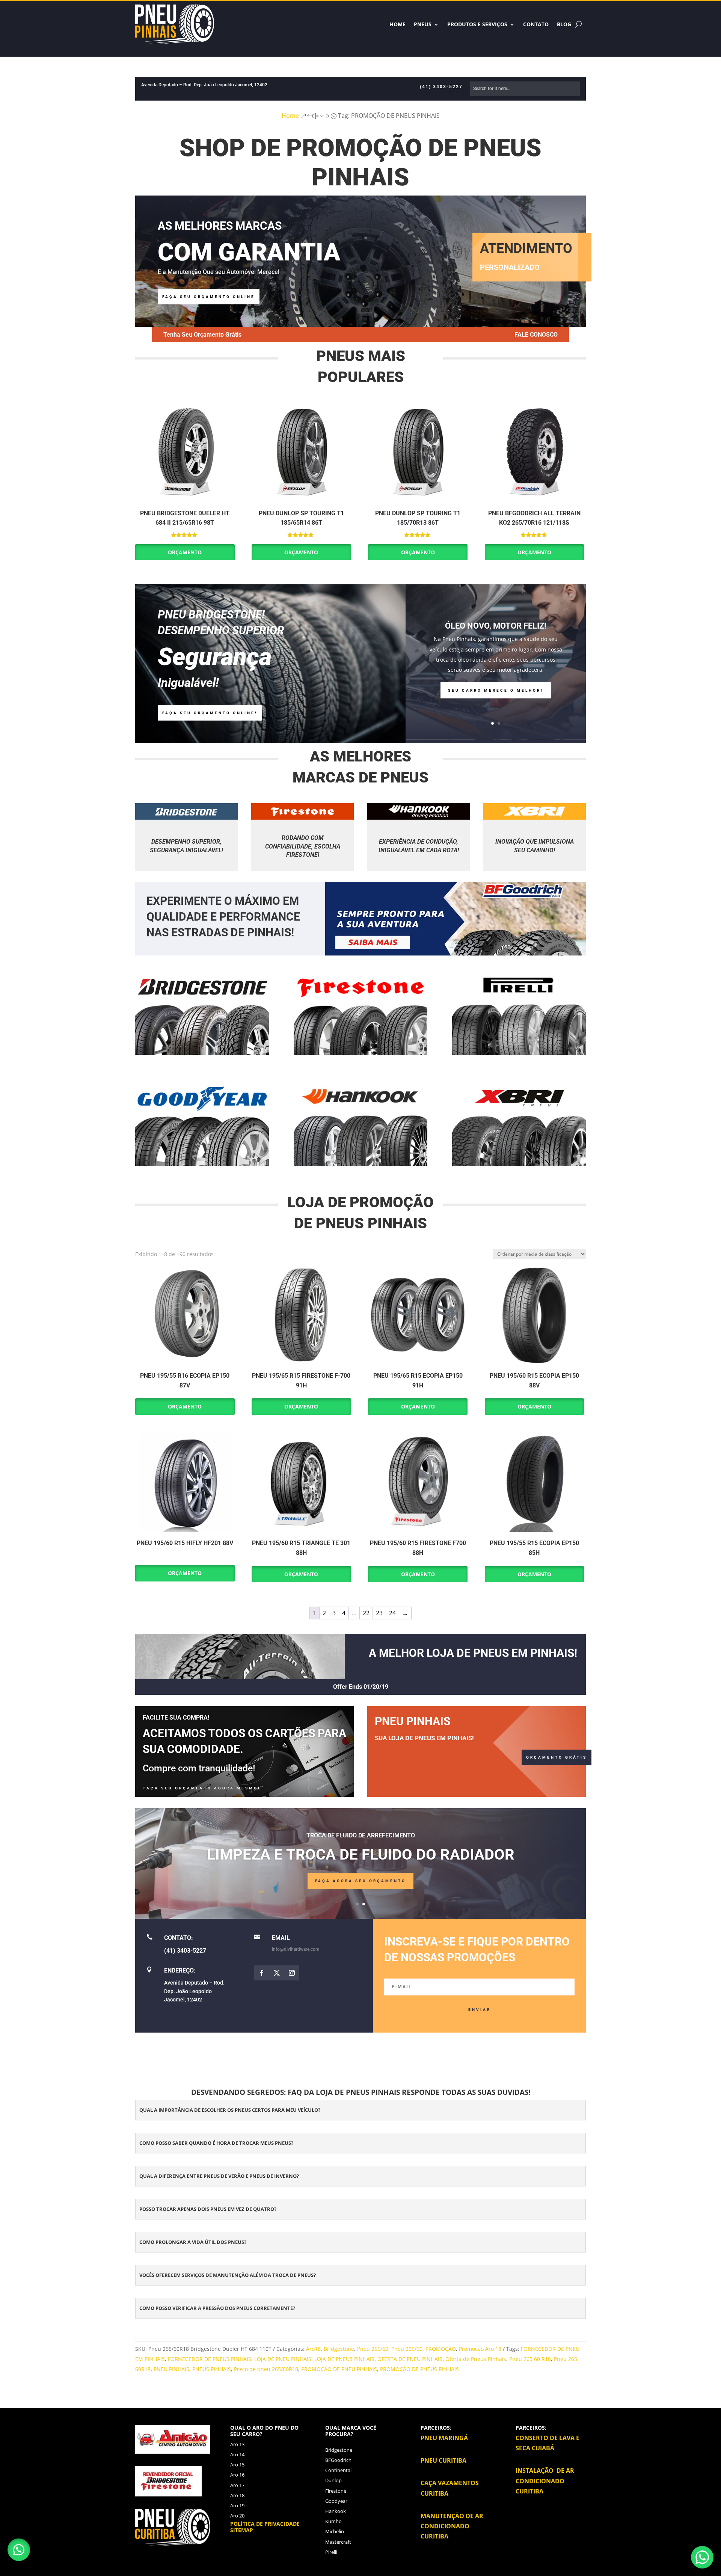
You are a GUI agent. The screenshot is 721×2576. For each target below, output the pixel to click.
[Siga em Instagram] (292, 1973)
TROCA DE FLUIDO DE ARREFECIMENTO (361, 1835)
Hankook (336, 2511)
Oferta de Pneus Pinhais (476, 2359)
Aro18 (313, 2349)
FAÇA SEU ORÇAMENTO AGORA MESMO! (202, 1788)
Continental (338, 2470)
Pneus (423, 24)
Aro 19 (237, 2505)
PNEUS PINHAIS (212, 2369)
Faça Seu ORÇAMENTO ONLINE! (210, 713)
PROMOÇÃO (441, 2349)
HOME (397, 24)
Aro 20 (237, 2516)
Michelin (335, 2531)
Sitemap (242, 2530)
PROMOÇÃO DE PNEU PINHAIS (339, 2369)
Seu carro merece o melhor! (496, 690)
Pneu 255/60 (373, 2349)
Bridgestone (339, 2349)
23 (379, 1613)
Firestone (336, 2491)
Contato (536, 24)
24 (392, 1613)
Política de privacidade (265, 2524)
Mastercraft (338, 2542)
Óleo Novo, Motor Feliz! (496, 626)
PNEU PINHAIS (171, 2369)
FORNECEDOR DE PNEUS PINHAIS (210, 2359)
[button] (19, 2550)
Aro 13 (237, 2444)
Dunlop (333, 2480)
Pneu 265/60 (407, 2349)
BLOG (564, 24)
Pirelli (331, 2552)
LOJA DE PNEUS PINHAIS (344, 2359)
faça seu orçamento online (209, 297)
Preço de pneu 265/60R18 (266, 2369)
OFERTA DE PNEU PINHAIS (410, 2359)
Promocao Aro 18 (480, 2349)
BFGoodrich (338, 2460)
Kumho (333, 2521)
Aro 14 (237, 2454)
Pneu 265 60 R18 (530, 2359)
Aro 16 (237, 2475)
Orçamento (185, 552)
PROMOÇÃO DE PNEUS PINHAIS (419, 2369)
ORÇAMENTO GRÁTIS (557, 1757)
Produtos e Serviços (477, 24)
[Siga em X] (277, 1973)
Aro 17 (237, 2485)
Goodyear (336, 2501)
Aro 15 (237, 2465)
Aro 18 (237, 2495)
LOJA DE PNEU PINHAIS (283, 2359)
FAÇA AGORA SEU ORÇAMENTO (360, 1881)
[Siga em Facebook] (262, 1973)
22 (366, 1613)
